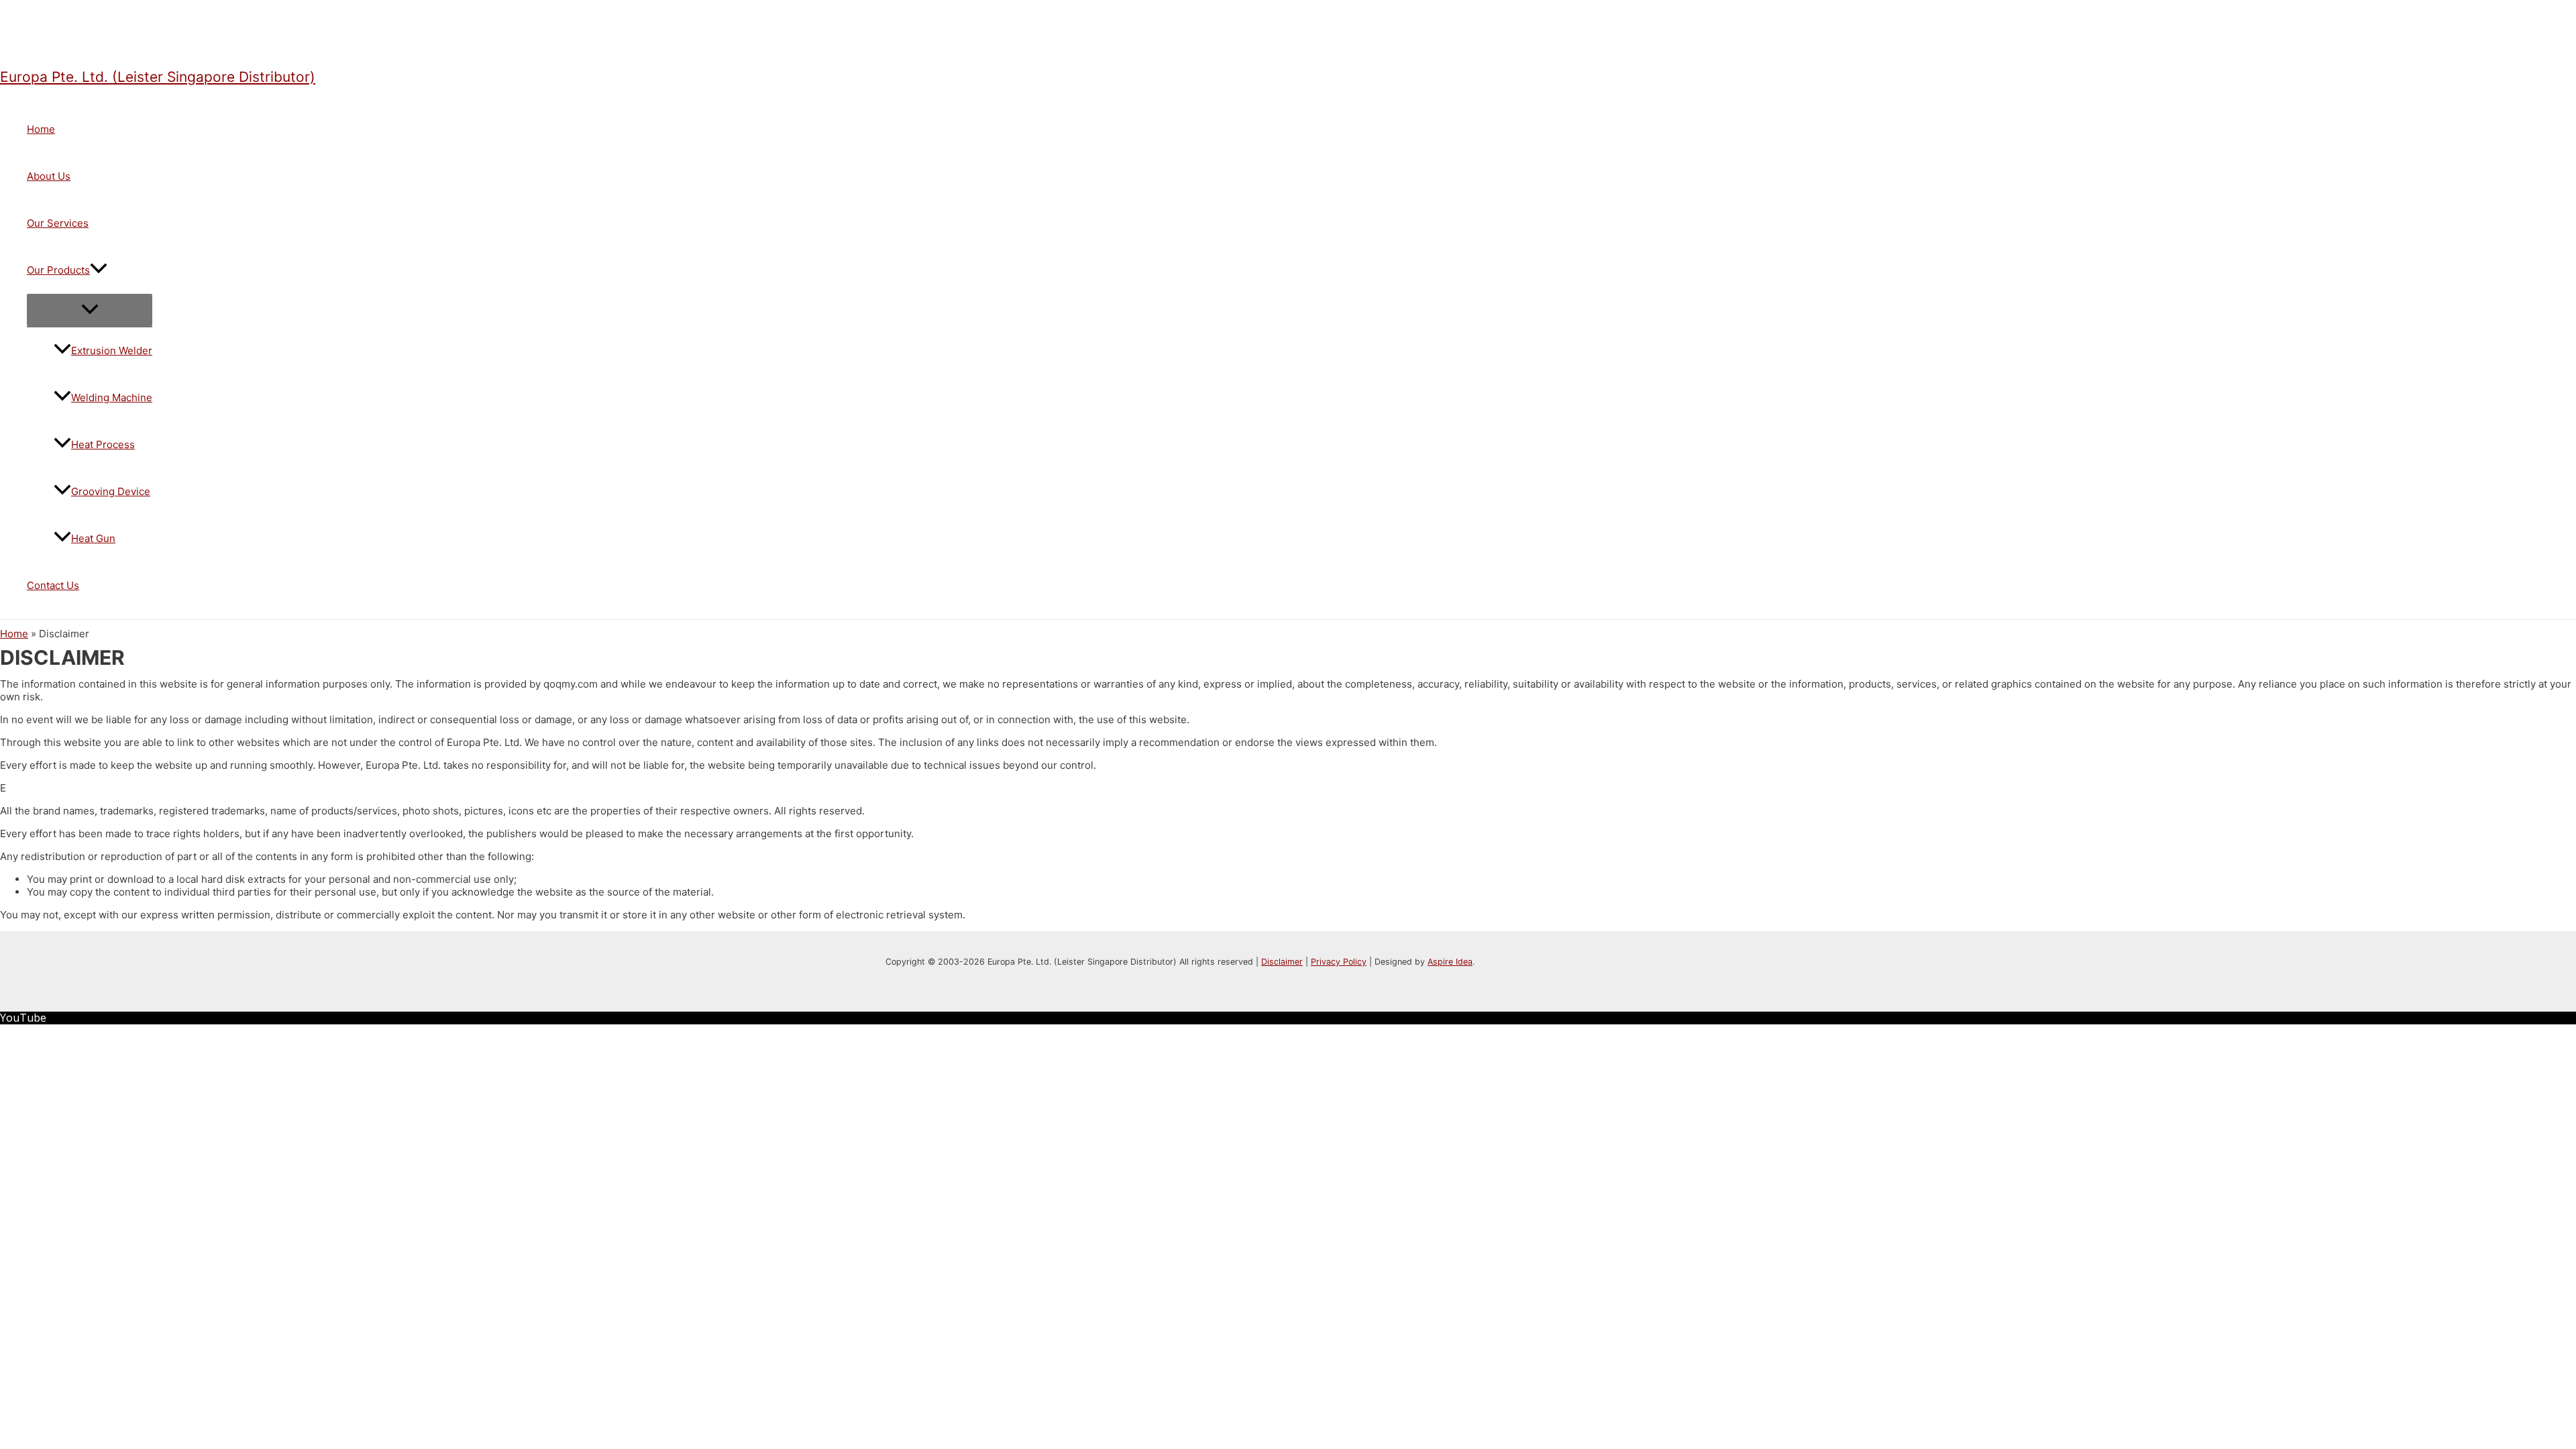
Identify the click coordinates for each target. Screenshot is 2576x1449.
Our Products (58, 270)
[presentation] (99, 270)
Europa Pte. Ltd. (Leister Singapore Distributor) (158, 77)
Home (41, 129)
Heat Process (103, 444)
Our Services (58, 223)
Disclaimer (1282, 962)
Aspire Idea (1450, 962)
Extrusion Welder (112, 351)
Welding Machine (112, 397)
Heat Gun (93, 538)
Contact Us (53, 585)
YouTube (23, 1018)
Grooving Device (111, 491)
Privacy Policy (1339, 962)
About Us (49, 176)
